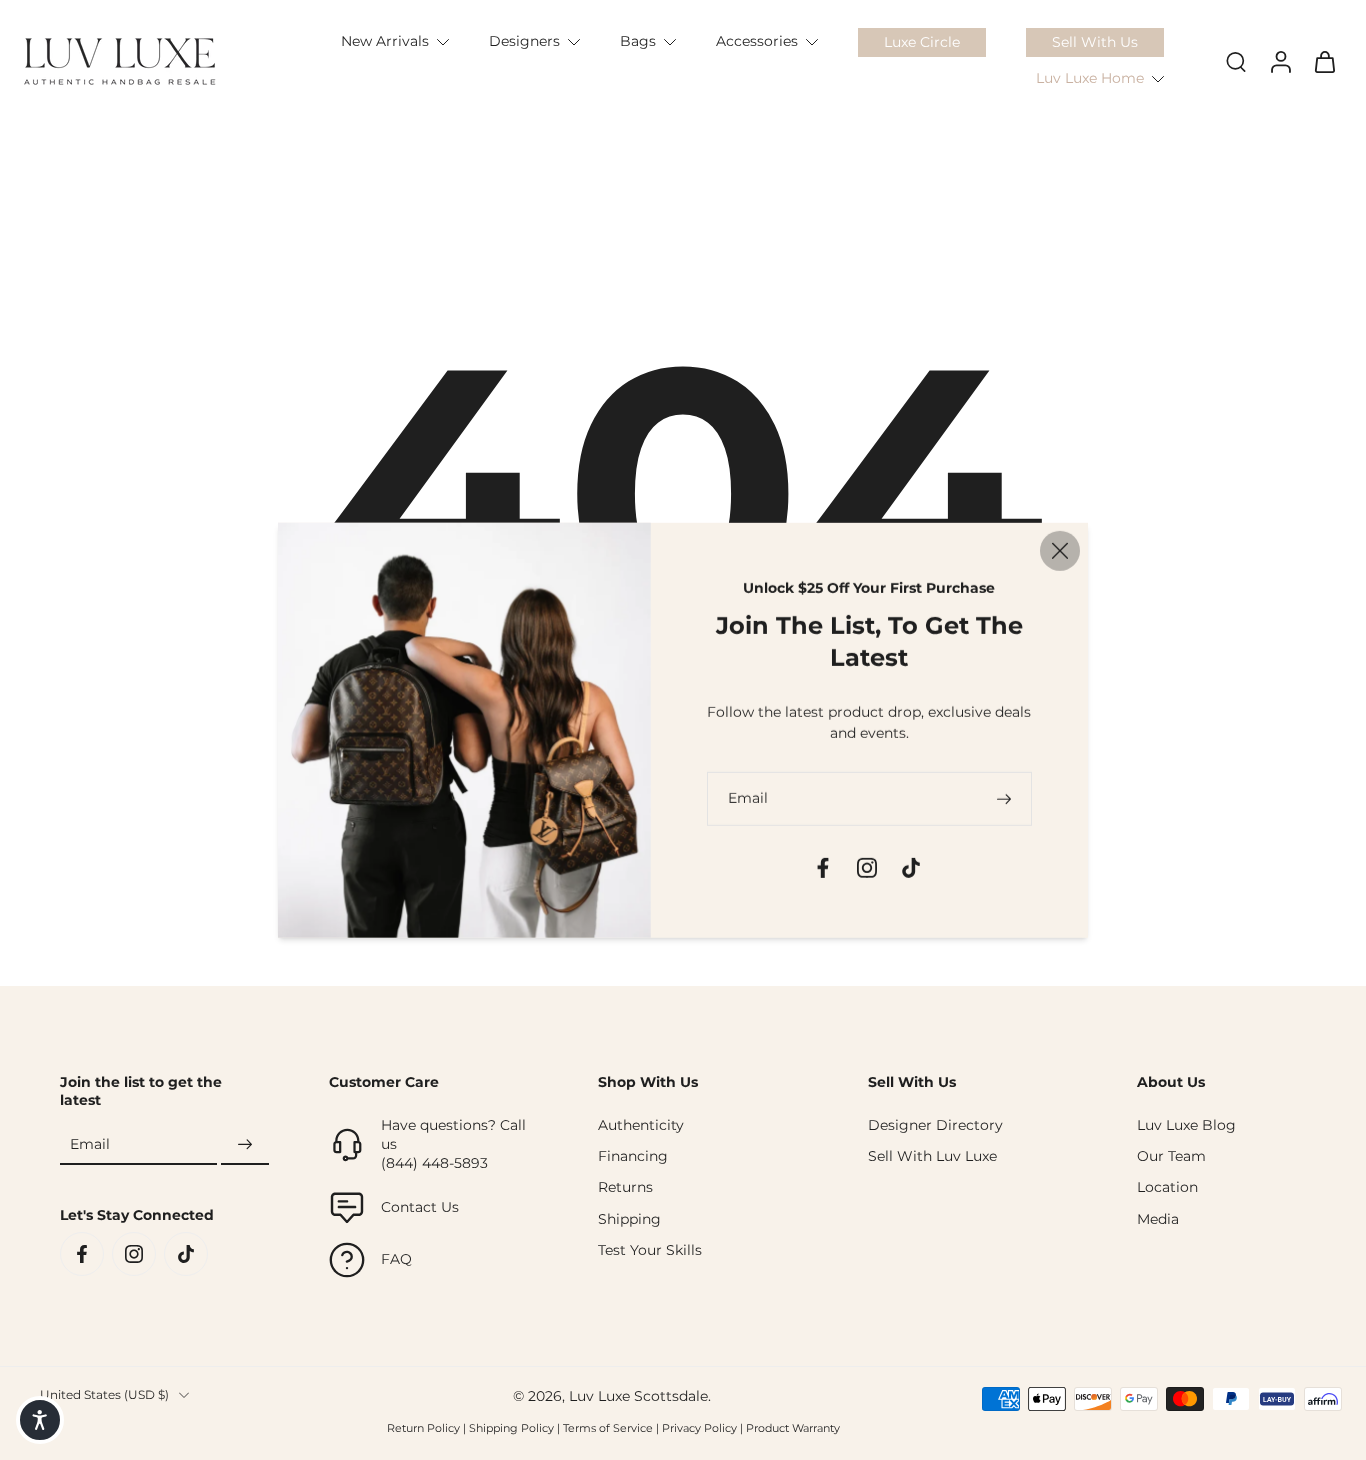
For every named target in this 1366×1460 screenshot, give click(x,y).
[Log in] (1280, 61)
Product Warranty (793, 1428)
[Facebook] (82, 1254)
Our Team (1171, 1156)
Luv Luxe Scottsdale (638, 1396)
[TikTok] (186, 1254)
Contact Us (420, 1207)
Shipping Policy (511, 1428)
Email (90, 1145)
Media (1158, 1219)
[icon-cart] (1324, 61)
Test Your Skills (650, 1250)
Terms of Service (608, 1428)
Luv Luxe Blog (1186, 1125)
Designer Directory (935, 1125)
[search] (1236, 61)
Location (1167, 1187)
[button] (40, 1420)
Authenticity (641, 1125)
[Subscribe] (245, 1145)
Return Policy (423, 1428)
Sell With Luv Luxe (932, 1156)
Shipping (629, 1219)
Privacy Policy (699, 1428)
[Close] (1060, 551)
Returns (625, 1187)
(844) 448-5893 (434, 1163)
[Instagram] (134, 1254)
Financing (633, 1156)
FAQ (396, 1259)
